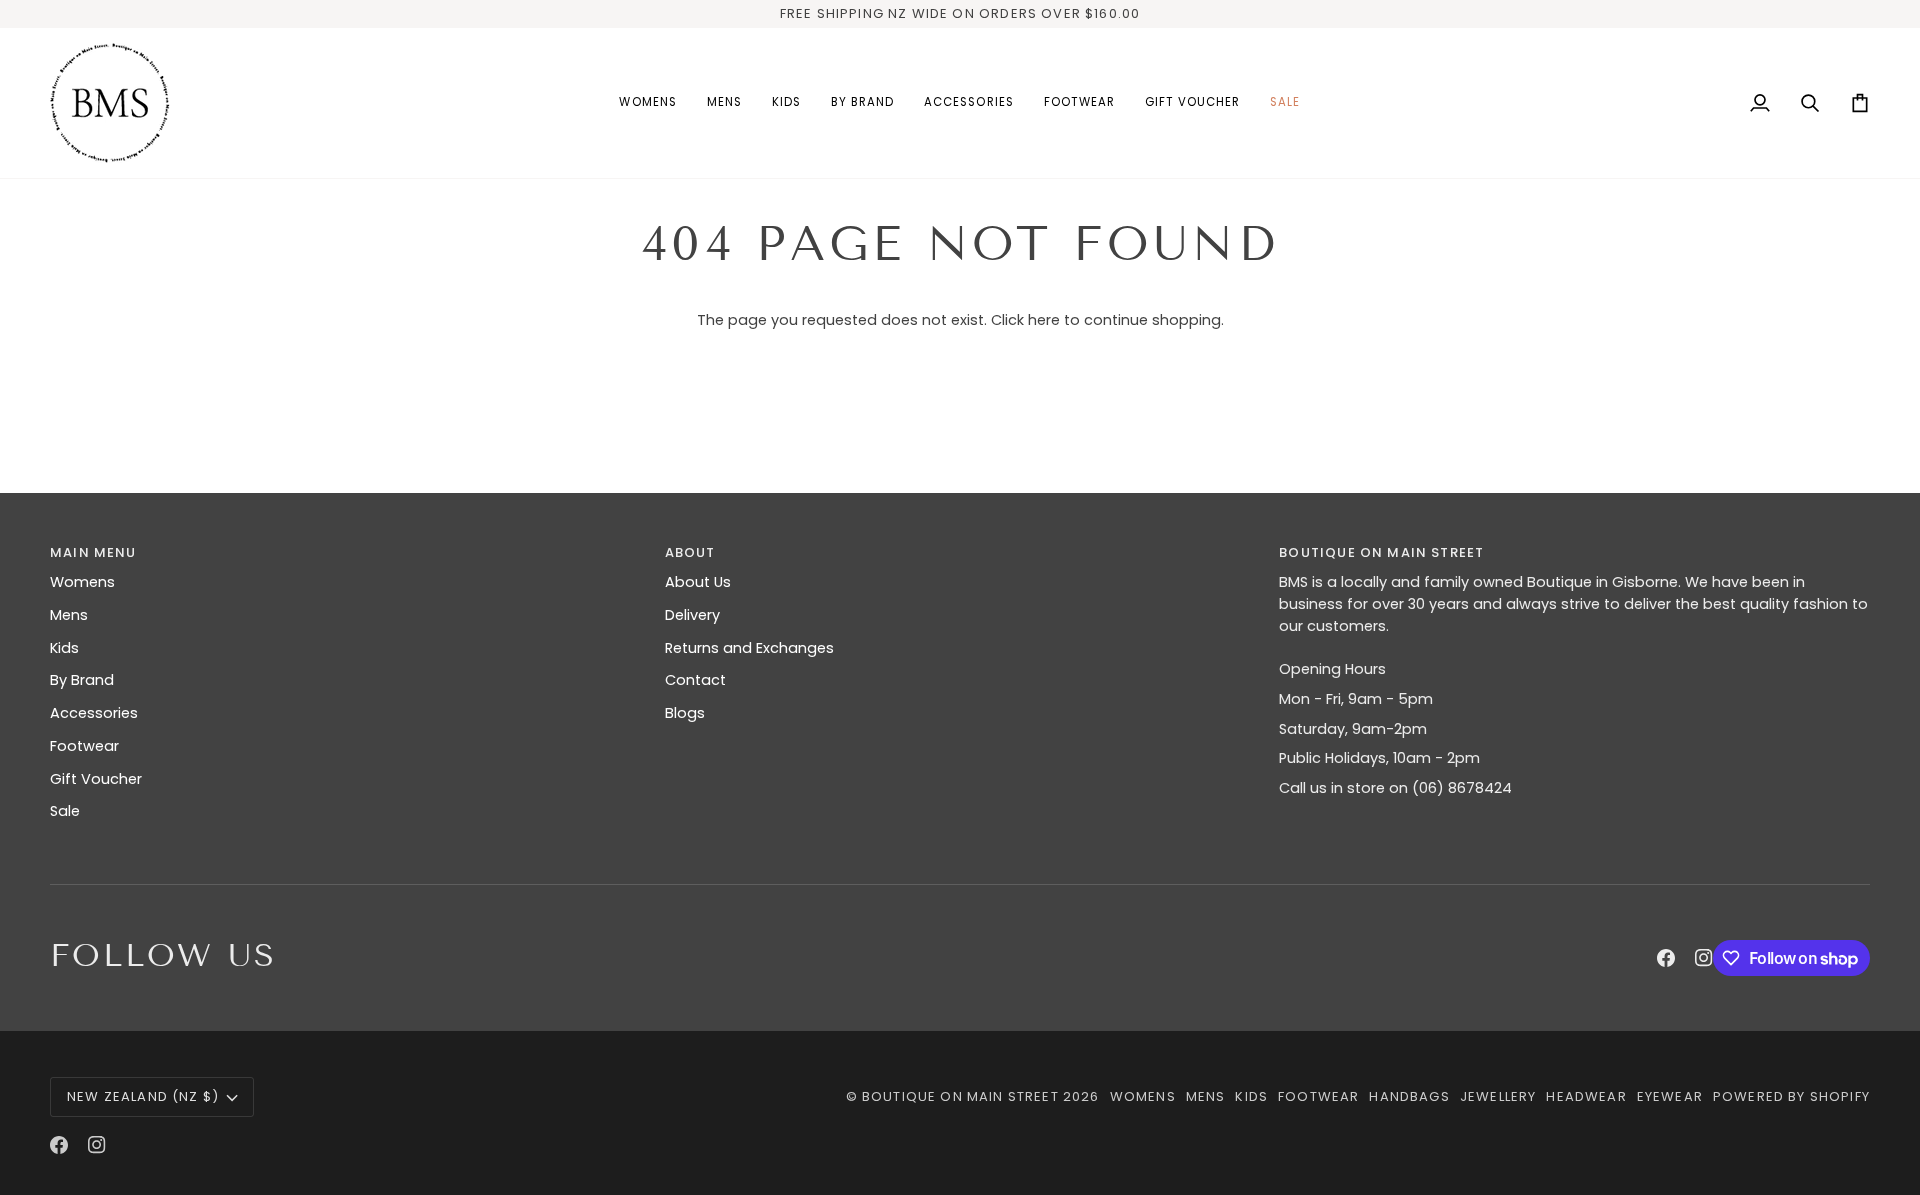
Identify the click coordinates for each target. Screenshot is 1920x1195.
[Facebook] (1666, 958)
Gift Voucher (96, 779)
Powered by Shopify (1791, 1096)
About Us (698, 582)
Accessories (94, 713)
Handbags (1409, 1096)
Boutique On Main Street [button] (1381, 552)
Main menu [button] (93, 552)
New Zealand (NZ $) (143, 1096)
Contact (695, 680)
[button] (647, 103)
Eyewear (1670, 1096)
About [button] (690, 552)
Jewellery (1498, 1096)
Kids (64, 648)
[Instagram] (1704, 958)
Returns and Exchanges (749, 648)
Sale (65, 811)
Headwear (1586, 1096)
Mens (69, 615)
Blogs (685, 713)
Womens (82, 582)
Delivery (692, 615)
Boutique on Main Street (960, 1096)
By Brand (82, 680)
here (1044, 320)
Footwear (84, 746)
